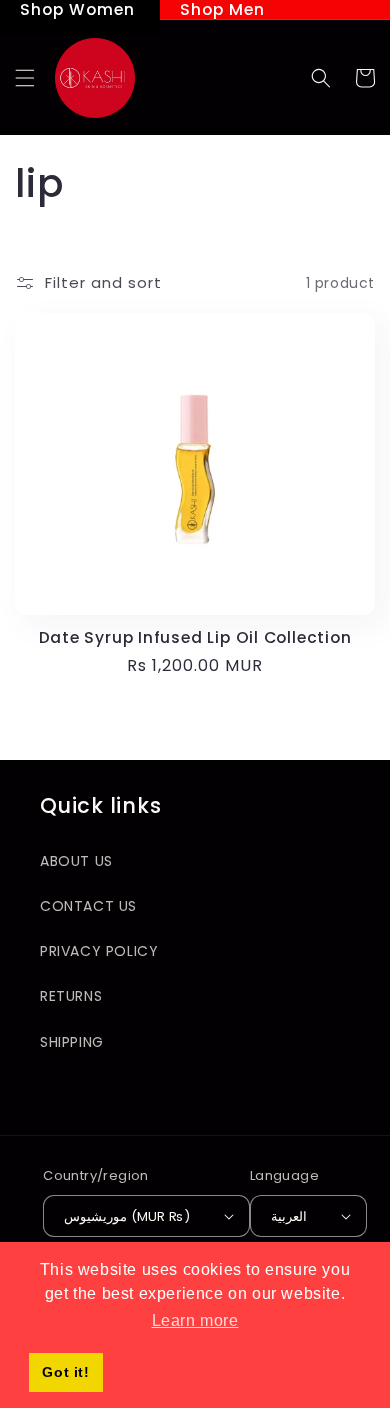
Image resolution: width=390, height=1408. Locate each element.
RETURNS (71, 996)
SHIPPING (72, 1042)
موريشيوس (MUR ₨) (126, 1216)
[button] (25, 78)
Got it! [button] (65, 1372)
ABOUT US (76, 861)
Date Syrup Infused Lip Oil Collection (195, 637)
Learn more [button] (195, 1320)
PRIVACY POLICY (99, 951)
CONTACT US (88, 906)
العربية (289, 1216)
